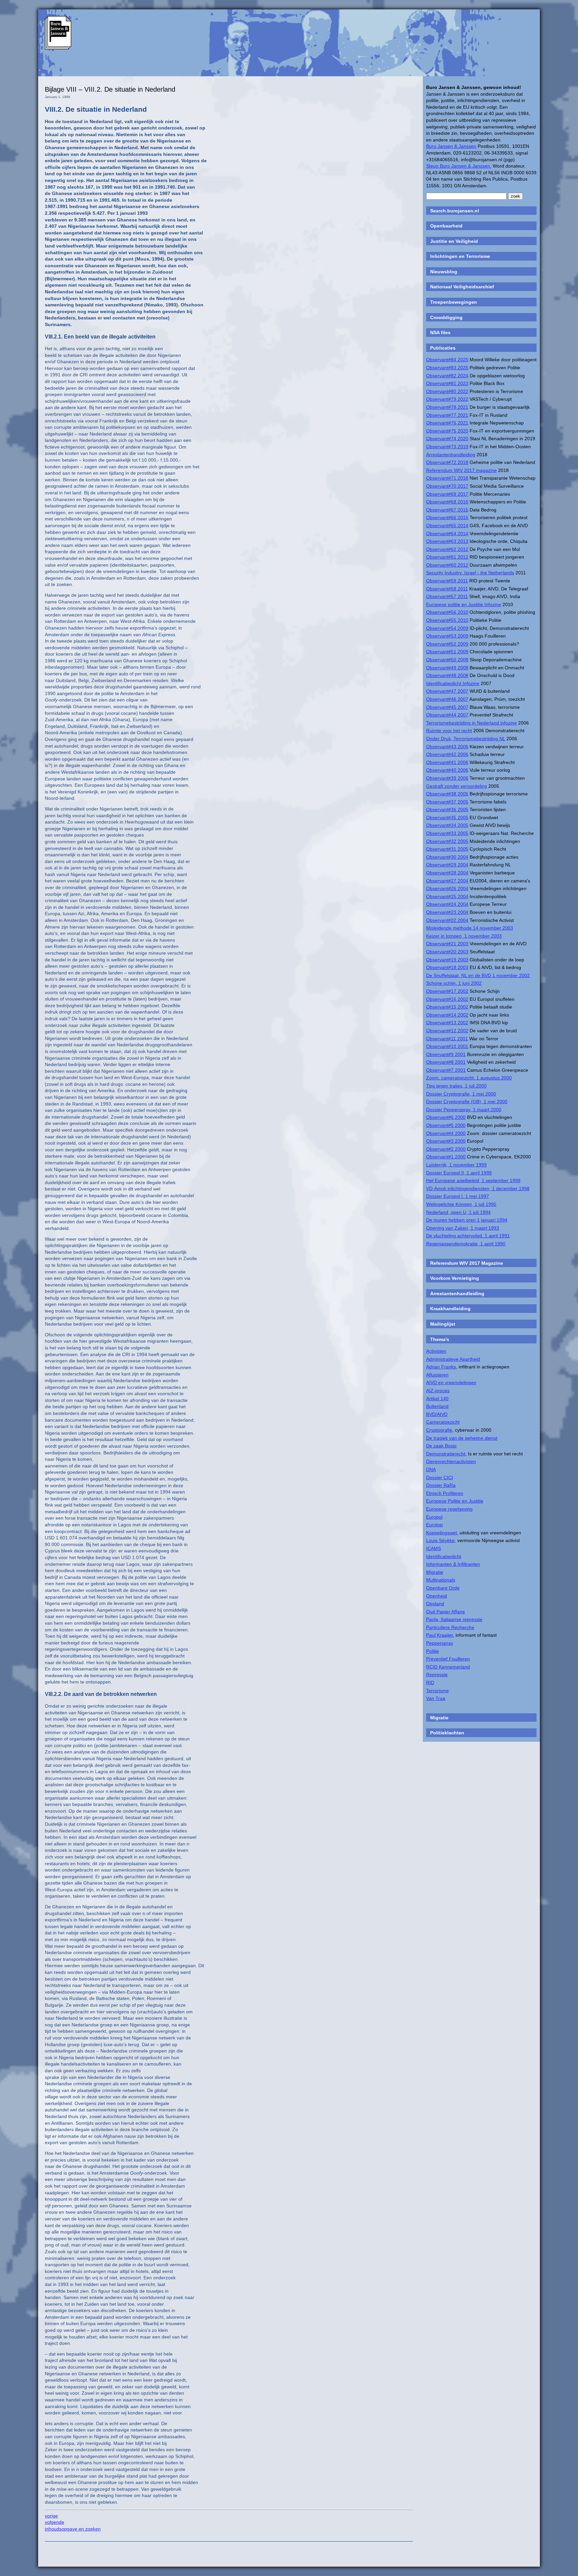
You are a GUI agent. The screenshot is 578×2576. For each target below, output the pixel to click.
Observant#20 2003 (447, 952)
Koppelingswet (442, 1533)
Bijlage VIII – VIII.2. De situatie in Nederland (110, 89)
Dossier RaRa (441, 1485)
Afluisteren (437, 1375)
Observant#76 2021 (447, 423)
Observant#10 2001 (447, 1046)
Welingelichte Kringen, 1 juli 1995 (461, 1204)
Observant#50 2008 (447, 660)
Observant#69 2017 (447, 494)
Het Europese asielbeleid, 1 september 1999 (473, 1180)
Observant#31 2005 (447, 849)
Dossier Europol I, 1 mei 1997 (458, 1196)
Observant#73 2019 (447, 447)
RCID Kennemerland (448, 1667)
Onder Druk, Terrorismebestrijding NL (466, 739)
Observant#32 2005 (447, 841)
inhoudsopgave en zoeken (73, 2529)
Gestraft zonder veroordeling (457, 786)
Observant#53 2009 (447, 636)
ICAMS (433, 1548)
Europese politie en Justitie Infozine (464, 604)
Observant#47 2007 (447, 691)
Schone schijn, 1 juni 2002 (454, 983)
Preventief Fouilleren (448, 1659)
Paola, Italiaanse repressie (454, 1619)
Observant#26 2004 (447, 888)
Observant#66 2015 (447, 517)
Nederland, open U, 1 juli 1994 (458, 1212)
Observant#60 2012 (447, 565)
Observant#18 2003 (447, 967)
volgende (55, 2522)
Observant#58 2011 (447, 589)
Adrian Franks (441, 1367)
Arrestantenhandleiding (451, 455)
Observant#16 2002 (447, 999)
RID (430, 1683)
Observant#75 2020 (447, 431)
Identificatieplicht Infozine (453, 683)
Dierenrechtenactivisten (451, 1461)
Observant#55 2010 (447, 620)
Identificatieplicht (444, 1556)
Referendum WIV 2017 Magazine (467, 1263)
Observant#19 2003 (447, 960)
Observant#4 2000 (446, 1133)
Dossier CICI (440, 1477)
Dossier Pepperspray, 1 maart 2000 (464, 1110)
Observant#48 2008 (447, 675)
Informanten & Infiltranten (453, 1564)
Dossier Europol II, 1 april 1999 (459, 1173)
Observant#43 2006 (447, 747)
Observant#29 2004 (447, 865)
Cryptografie (439, 1430)
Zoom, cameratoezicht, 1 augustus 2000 (469, 1078)
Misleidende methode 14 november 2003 (470, 928)
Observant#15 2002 (447, 1007)
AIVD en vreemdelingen (451, 1382)
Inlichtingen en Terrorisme (460, 256)
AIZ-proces (438, 1391)
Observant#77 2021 (447, 415)
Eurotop (435, 1525)
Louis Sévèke (440, 1540)
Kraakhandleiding (450, 1309)
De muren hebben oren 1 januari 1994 (467, 1220)
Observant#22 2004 (447, 920)
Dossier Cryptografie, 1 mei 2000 (461, 1094)
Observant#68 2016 (447, 502)
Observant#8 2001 (446, 1062)
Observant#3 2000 (446, 1141)
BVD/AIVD (437, 1414)
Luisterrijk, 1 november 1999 (456, 1165)
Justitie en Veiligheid (454, 241)
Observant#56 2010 (447, 612)
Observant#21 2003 (447, 944)
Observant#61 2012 (447, 557)
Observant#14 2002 (447, 1015)
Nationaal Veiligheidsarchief (462, 287)
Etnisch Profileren (445, 1493)
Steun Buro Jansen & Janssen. (459, 166)
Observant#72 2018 (447, 462)
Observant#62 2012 (447, 549)
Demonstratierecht (446, 1454)
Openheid (437, 1596)
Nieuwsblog (444, 272)
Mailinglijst (443, 1324)
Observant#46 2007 (447, 699)
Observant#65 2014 (447, 526)
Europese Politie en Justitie (455, 1501)
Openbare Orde (443, 1588)
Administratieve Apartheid (453, 1359)
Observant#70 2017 (447, 486)
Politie (432, 1651)
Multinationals (441, 1580)
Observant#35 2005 (447, 818)
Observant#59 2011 (447, 581)
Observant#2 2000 (446, 1149)
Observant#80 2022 (447, 391)
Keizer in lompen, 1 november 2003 (464, 936)
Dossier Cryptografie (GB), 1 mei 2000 (467, 1102)
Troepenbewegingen (454, 302)
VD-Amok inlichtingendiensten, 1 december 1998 (478, 1188)
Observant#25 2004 (447, 896)
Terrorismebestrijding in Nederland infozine (471, 723)
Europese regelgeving (449, 1509)
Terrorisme (438, 1691)
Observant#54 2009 (447, 628)
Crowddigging (446, 317)
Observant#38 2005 (447, 794)
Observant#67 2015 (447, 510)
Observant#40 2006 (447, 770)
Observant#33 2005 (447, 833)
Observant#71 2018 (447, 478)
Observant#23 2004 (447, 912)
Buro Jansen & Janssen (451, 146)
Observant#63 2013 (447, 541)
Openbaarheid (446, 226)
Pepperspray (440, 1643)
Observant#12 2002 (447, 1031)
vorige (51, 2516)
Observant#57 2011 (447, 596)
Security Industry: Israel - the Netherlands (470, 573)
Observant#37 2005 (447, 802)
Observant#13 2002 (447, 1023)
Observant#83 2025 (447, 368)
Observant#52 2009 (447, 644)
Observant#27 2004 (447, 881)
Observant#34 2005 (447, 825)
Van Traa (436, 1698)
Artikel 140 (437, 1399)
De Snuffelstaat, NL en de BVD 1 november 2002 (478, 975)
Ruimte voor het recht (449, 731)
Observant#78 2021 (447, 407)
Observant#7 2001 (446, 1070)
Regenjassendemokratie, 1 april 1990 (466, 1244)
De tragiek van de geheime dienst (462, 1438)
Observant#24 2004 (447, 904)
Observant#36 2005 (447, 809)
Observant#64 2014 (447, 534)
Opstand (435, 1604)
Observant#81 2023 (447, 383)
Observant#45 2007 (447, 707)
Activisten (436, 1351)
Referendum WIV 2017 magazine (461, 470)
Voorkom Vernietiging (455, 1278)
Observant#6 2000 (446, 1117)
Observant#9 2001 (446, 1054)
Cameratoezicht (443, 1422)
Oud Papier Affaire (446, 1612)
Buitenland (437, 1406)
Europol (434, 1517)
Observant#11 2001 (447, 1039)
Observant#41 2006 (447, 762)
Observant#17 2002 (447, 991)
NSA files (440, 332)
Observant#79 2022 (447, 399)
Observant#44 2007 (447, 715)
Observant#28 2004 (447, 873)
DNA (431, 1469)
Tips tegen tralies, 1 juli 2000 (456, 1086)
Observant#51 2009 (447, 652)
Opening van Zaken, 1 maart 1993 (463, 1228)
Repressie (437, 1675)
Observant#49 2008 (447, 668)
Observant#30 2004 (447, 857)
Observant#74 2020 (447, 439)
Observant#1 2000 (446, 1157)
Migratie (435, 1572)
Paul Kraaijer (440, 1635)
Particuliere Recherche (450, 1627)
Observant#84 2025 (447, 360)
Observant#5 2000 (446, 1125)
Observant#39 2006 (447, 778)
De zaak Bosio (441, 1446)
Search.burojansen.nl (455, 211)
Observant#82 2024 (447, 376)
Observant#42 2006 (447, 754)
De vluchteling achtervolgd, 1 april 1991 (468, 1236)
